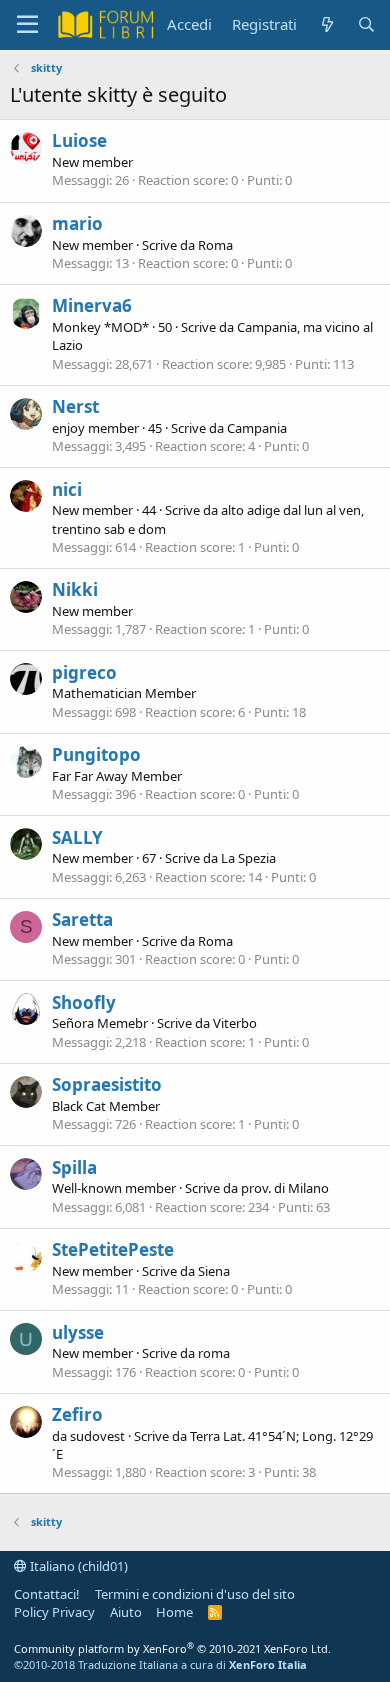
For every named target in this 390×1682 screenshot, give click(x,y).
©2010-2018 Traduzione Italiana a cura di (160, 1664)
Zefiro (77, 1414)
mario (77, 223)
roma (214, 1353)
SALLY (77, 837)
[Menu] (27, 25)
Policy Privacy (54, 1612)
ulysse (78, 1332)
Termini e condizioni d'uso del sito (195, 1594)
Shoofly (84, 1002)
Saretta (82, 919)
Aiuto (126, 1612)
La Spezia (248, 858)
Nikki (75, 589)
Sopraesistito (107, 1084)
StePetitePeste (113, 1249)
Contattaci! (47, 1594)
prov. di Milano (285, 1188)
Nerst (75, 406)
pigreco (84, 672)
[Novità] (326, 24)
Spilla (74, 1167)
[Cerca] (366, 24)
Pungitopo (96, 754)
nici (67, 489)
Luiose (79, 140)
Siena (214, 1271)
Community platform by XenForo (172, 1648)
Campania (257, 428)
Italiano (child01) (77, 1566)
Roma (215, 245)
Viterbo (235, 1023)
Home (174, 1612)
